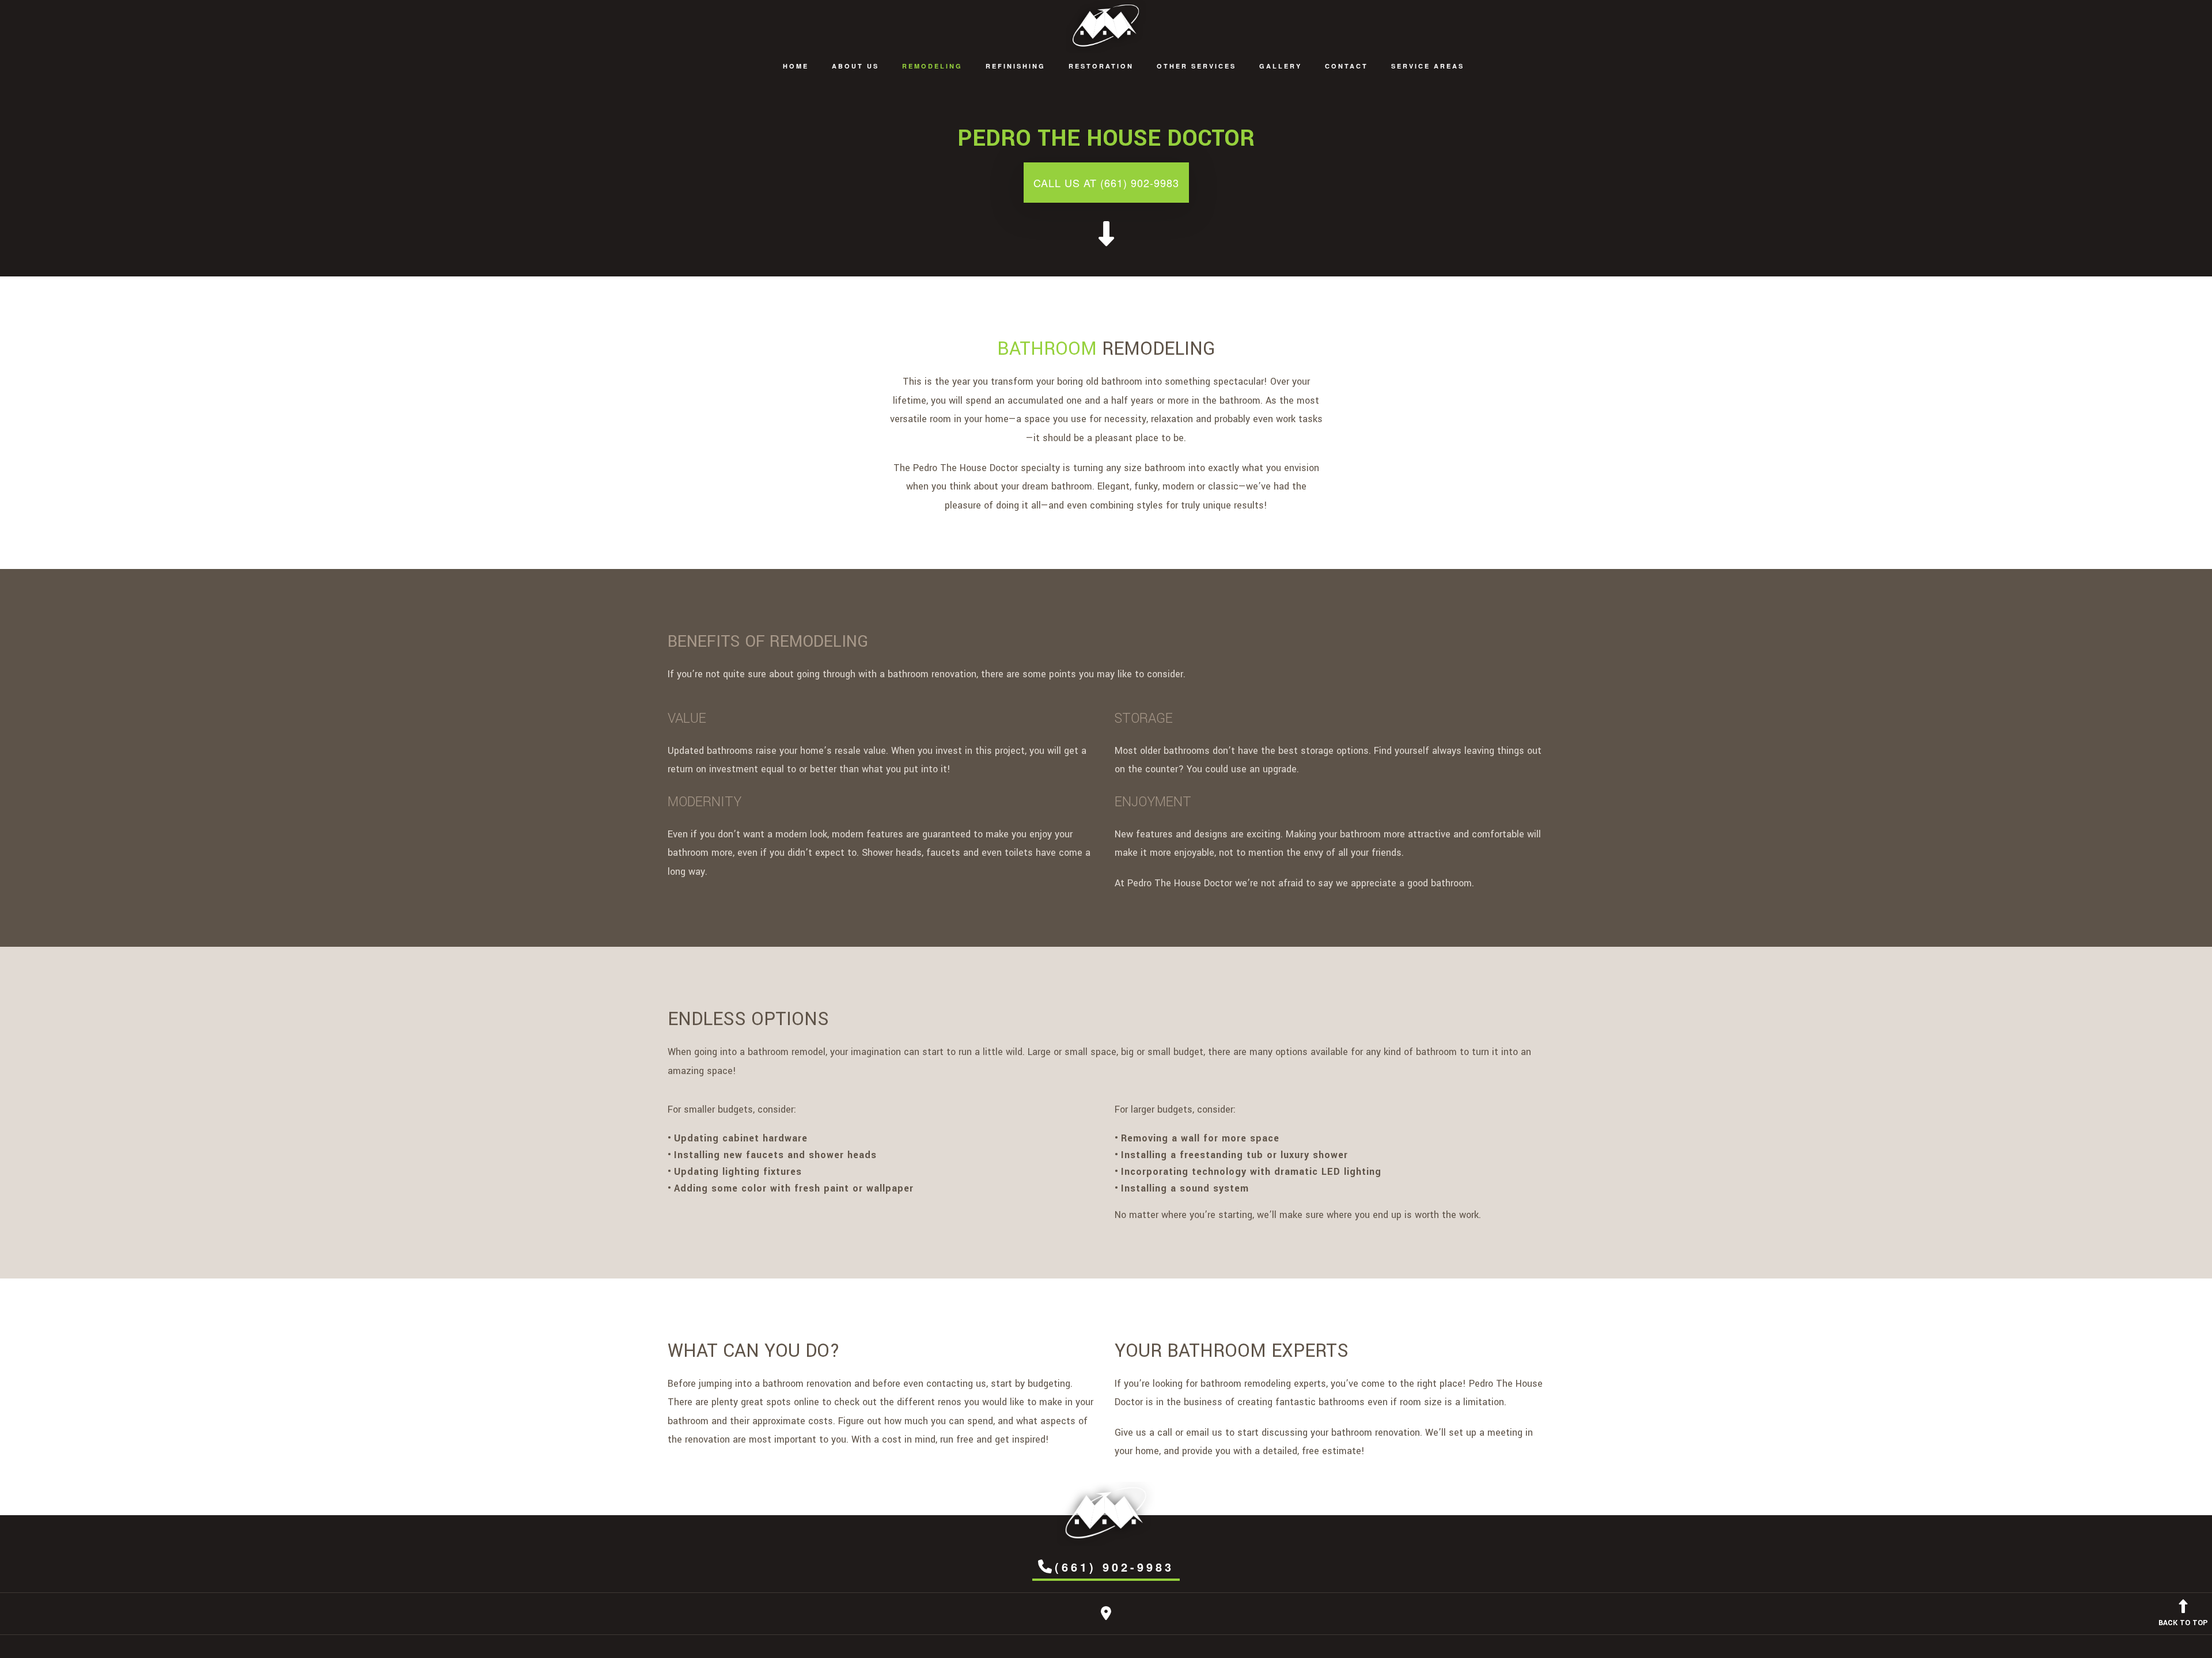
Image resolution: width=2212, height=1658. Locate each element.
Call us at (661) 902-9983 (1106, 183)
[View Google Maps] (1106, 1616)
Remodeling (932, 66)
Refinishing (1016, 66)
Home (796, 66)
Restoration (1101, 66)
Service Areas (1428, 66)
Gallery (1281, 66)
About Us (855, 66)
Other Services (1196, 66)
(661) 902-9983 (1114, 1567)
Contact (1346, 66)
